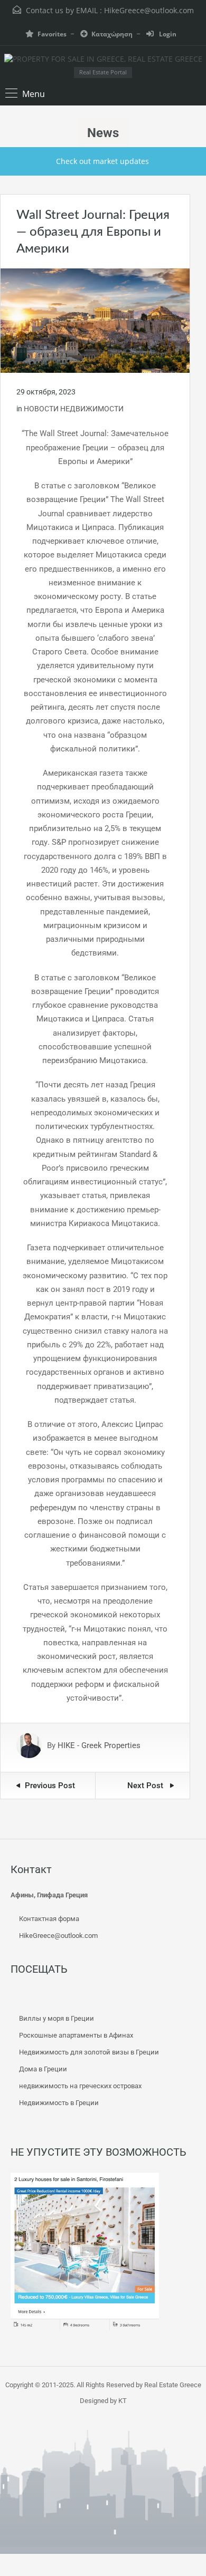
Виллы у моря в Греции (57, 2018)
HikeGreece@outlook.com (149, 10)
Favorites (52, 34)
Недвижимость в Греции (59, 2103)
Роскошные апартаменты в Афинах (76, 2035)
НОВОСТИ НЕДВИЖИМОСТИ (74, 409)
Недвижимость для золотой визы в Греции (89, 2052)
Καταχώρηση (112, 34)
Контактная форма (49, 1919)
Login (167, 34)
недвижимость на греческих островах (80, 2086)
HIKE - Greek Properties (99, 1745)
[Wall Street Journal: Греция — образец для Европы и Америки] (95, 320)
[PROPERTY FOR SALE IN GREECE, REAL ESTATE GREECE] (103, 60)
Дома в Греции (43, 2069)
